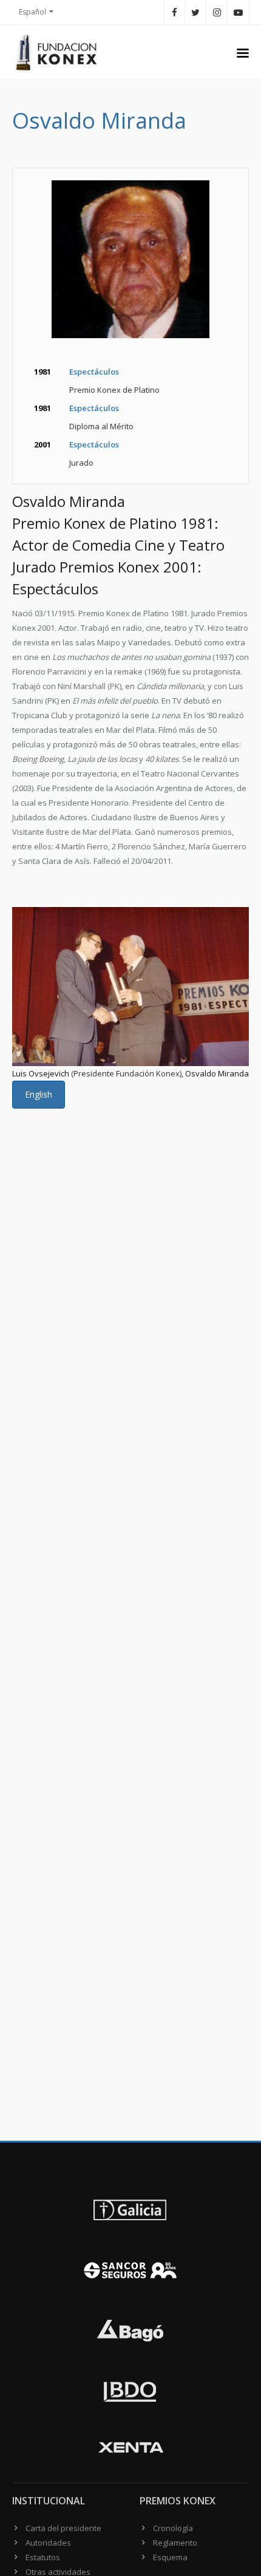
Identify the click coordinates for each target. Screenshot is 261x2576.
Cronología (173, 2528)
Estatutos (43, 2557)
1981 (42, 372)
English (39, 1094)
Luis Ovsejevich (41, 1073)
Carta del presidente (63, 2528)
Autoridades (48, 2543)
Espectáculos (94, 372)
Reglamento (175, 2543)
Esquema (170, 2557)
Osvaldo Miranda (217, 1073)
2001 (42, 444)
